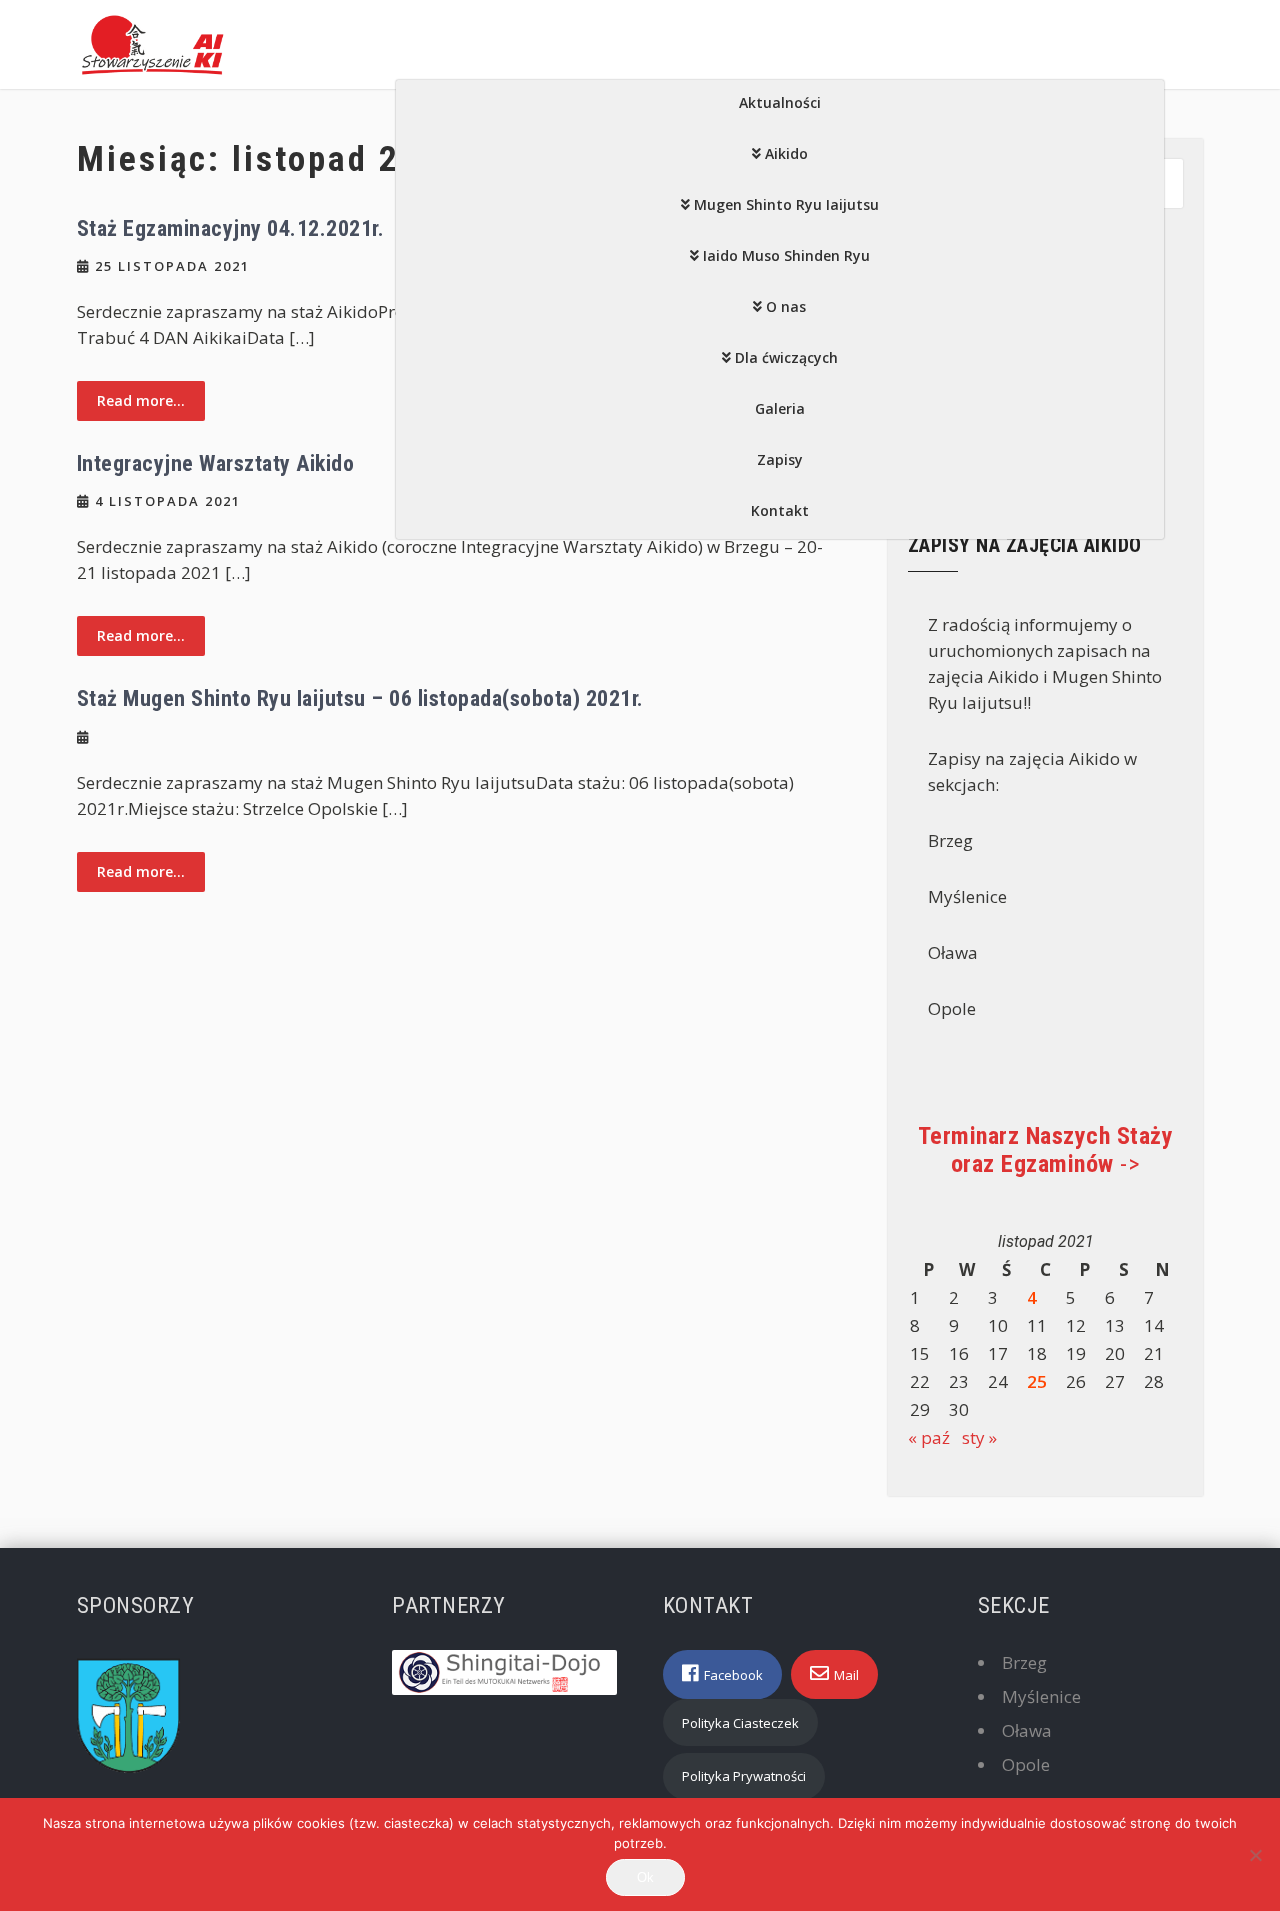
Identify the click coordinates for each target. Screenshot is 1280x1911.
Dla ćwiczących (786, 357)
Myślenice (1041, 1696)
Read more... (141, 400)
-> (1046, 1150)
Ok (645, 1877)
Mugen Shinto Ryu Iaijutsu (786, 204)
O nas (786, 306)
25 (1037, 1381)
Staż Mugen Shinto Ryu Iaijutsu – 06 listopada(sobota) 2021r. (360, 698)
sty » (979, 1437)
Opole (1026, 1764)
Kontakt (780, 510)
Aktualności (780, 102)
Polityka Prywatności (744, 1776)
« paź (929, 1437)
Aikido (786, 153)
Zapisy (780, 459)
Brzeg (1024, 1662)
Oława (1027, 1730)
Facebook (733, 1675)
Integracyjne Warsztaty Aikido (216, 463)
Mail (846, 1675)
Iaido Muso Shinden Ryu (786, 255)
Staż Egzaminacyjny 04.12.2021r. (231, 228)
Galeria (780, 408)
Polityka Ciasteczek (740, 1723)
